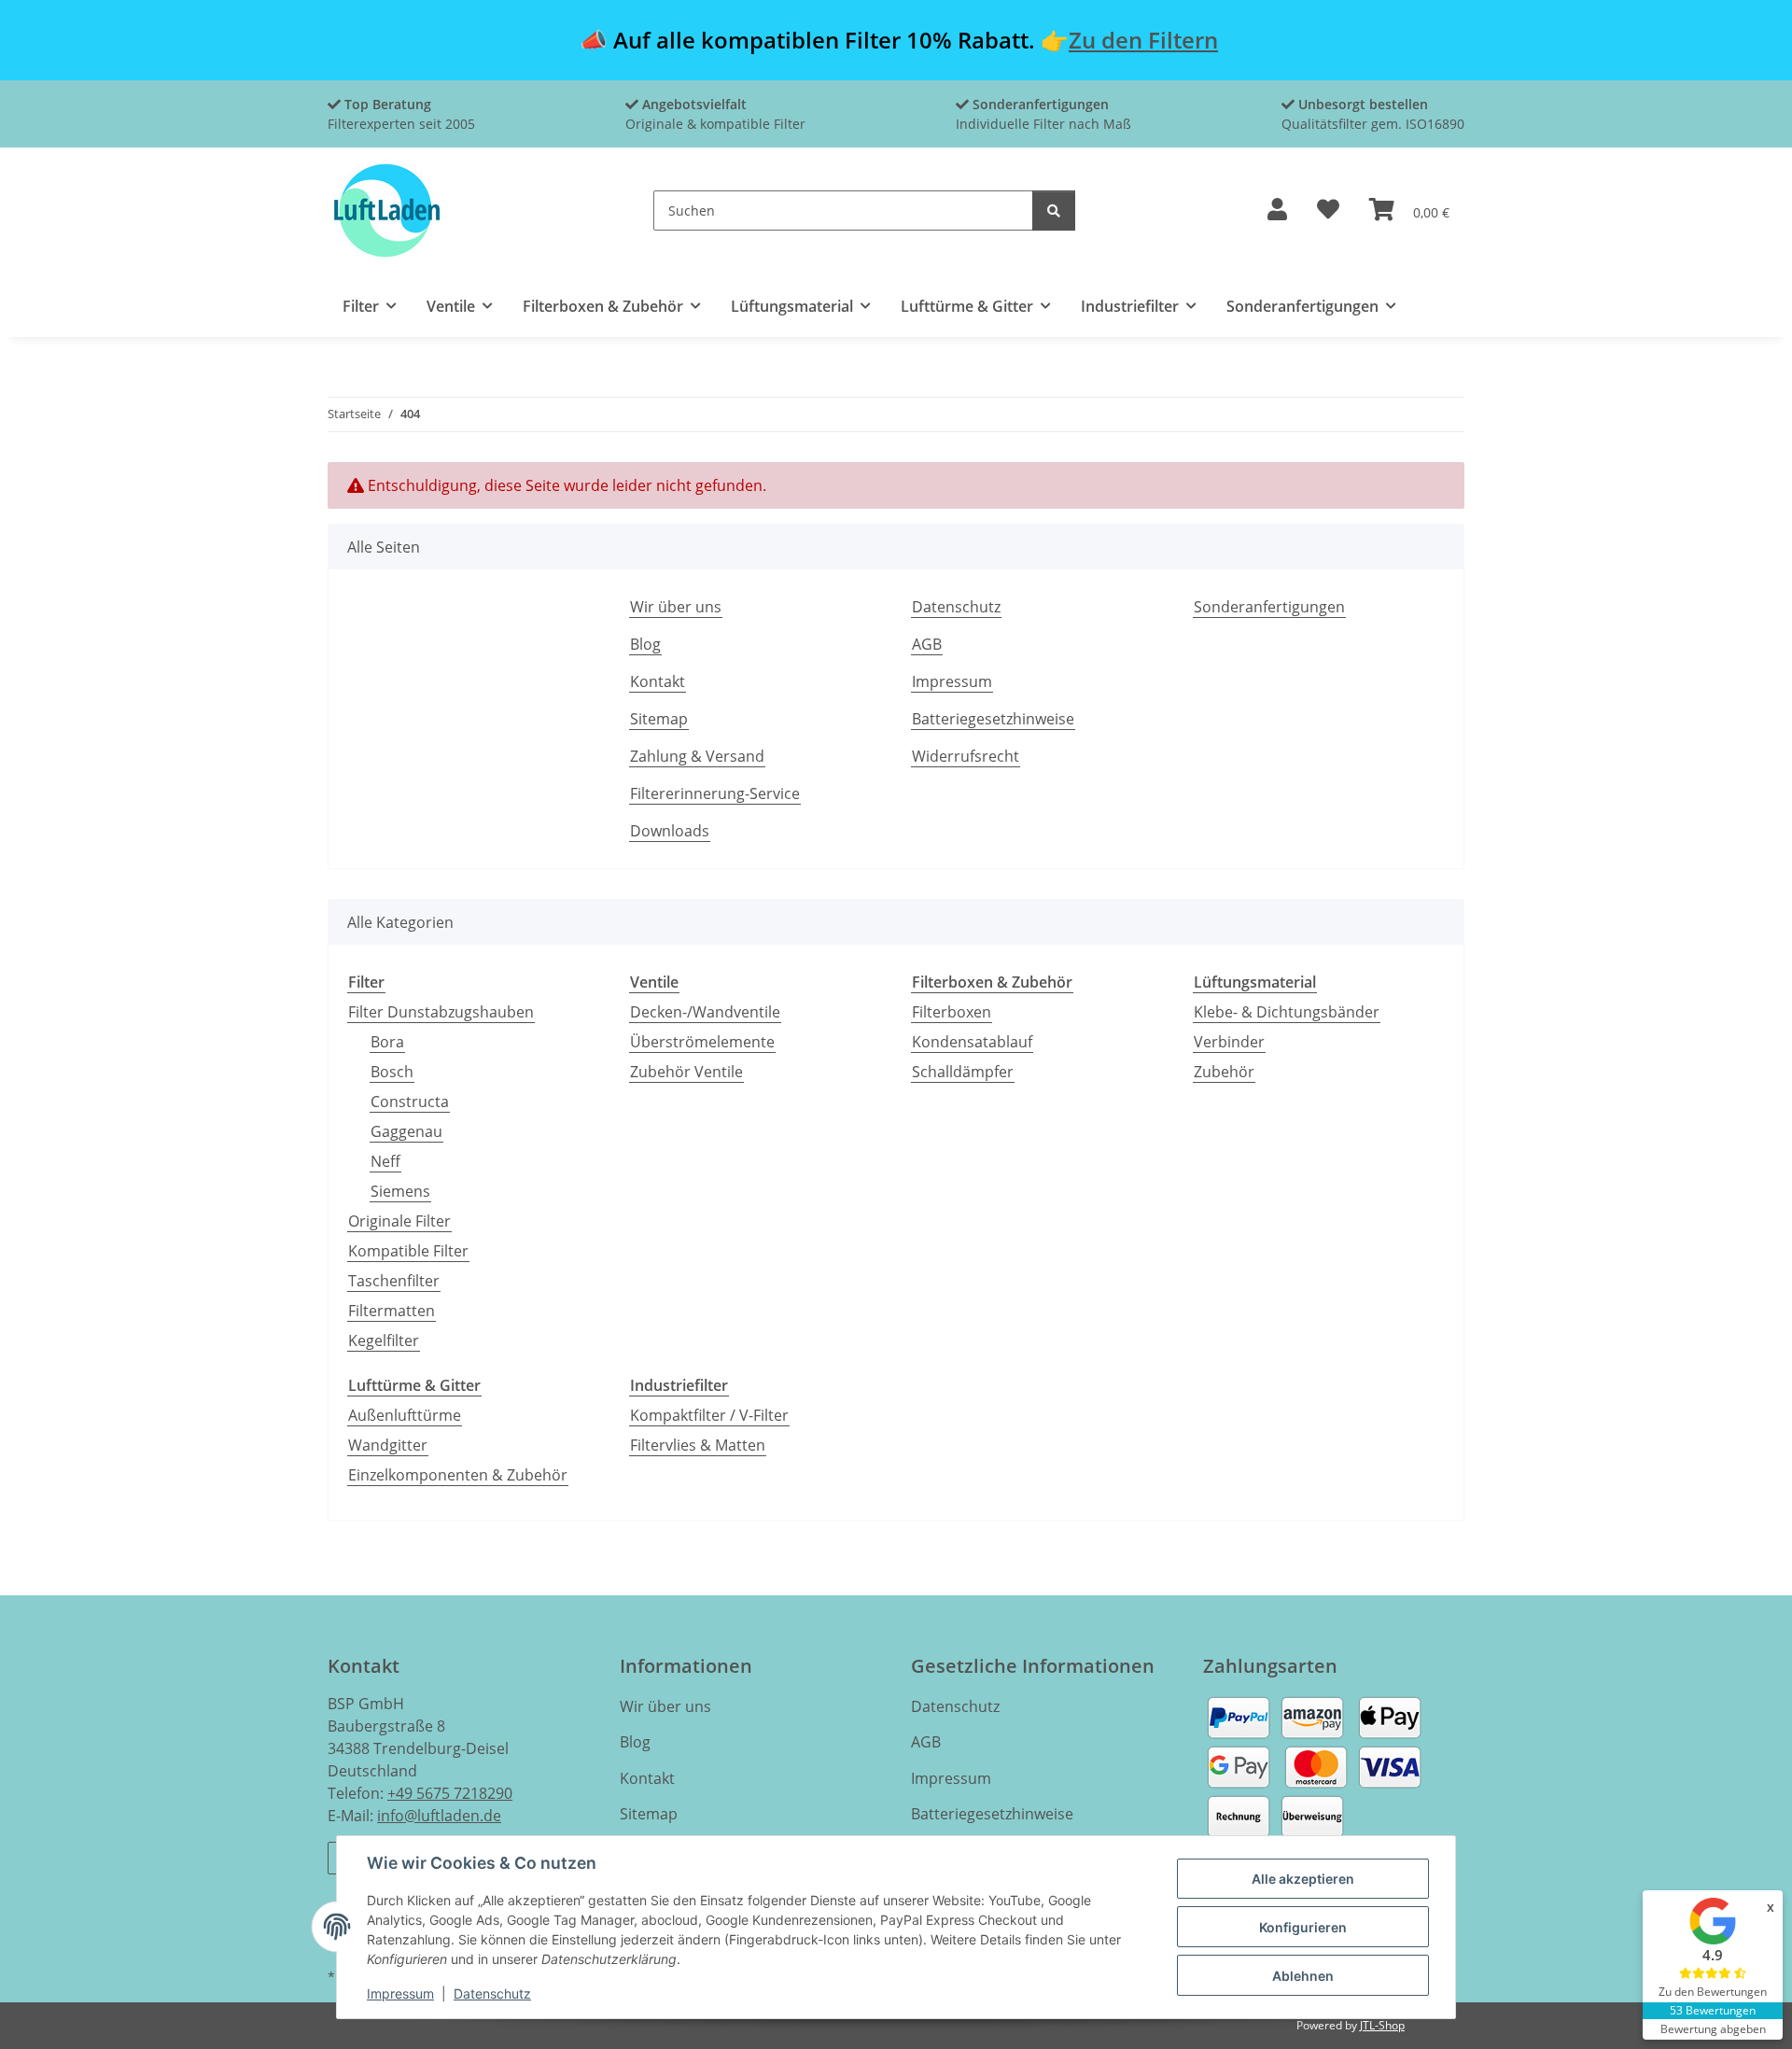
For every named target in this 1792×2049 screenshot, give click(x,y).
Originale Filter (399, 1221)
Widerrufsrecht (966, 756)
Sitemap (659, 719)
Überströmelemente (702, 1042)
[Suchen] (1054, 211)
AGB (927, 644)
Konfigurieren (1303, 1927)
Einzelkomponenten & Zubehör (458, 1475)
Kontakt (658, 681)
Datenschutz (492, 1993)
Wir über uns (676, 607)
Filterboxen (952, 1012)
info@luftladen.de (439, 1816)
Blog (645, 644)
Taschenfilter (394, 1281)
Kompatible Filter (408, 1251)
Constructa (410, 1102)
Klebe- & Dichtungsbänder (1287, 1012)
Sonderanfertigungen (1269, 607)
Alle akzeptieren (1303, 1879)
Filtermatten (392, 1311)
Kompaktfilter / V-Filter (709, 1415)
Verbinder (1229, 1042)
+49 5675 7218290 (450, 1793)
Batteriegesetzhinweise (993, 719)
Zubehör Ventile (686, 1072)
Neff (385, 1161)
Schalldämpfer (963, 1072)
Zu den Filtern (1143, 40)
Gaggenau (406, 1131)
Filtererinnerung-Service (715, 793)
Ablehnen (1303, 1976)
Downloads (670, 831)
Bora (387, 1042)
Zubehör (1224, 1072)
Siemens (400, 1191)
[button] (1277, 211)
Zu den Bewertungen (1713, 1992)
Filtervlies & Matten (698, 1445)
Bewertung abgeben (1713, 2029)
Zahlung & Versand (697, 756)
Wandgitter (388, 1445)
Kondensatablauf (972, 1042)
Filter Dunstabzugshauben (441, 1012)
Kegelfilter (384, 1340)
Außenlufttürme (405, 1415)
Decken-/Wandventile (705, 1012)
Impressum (400, 1993)
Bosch (392, 1072)
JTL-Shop (1382, 2025)
